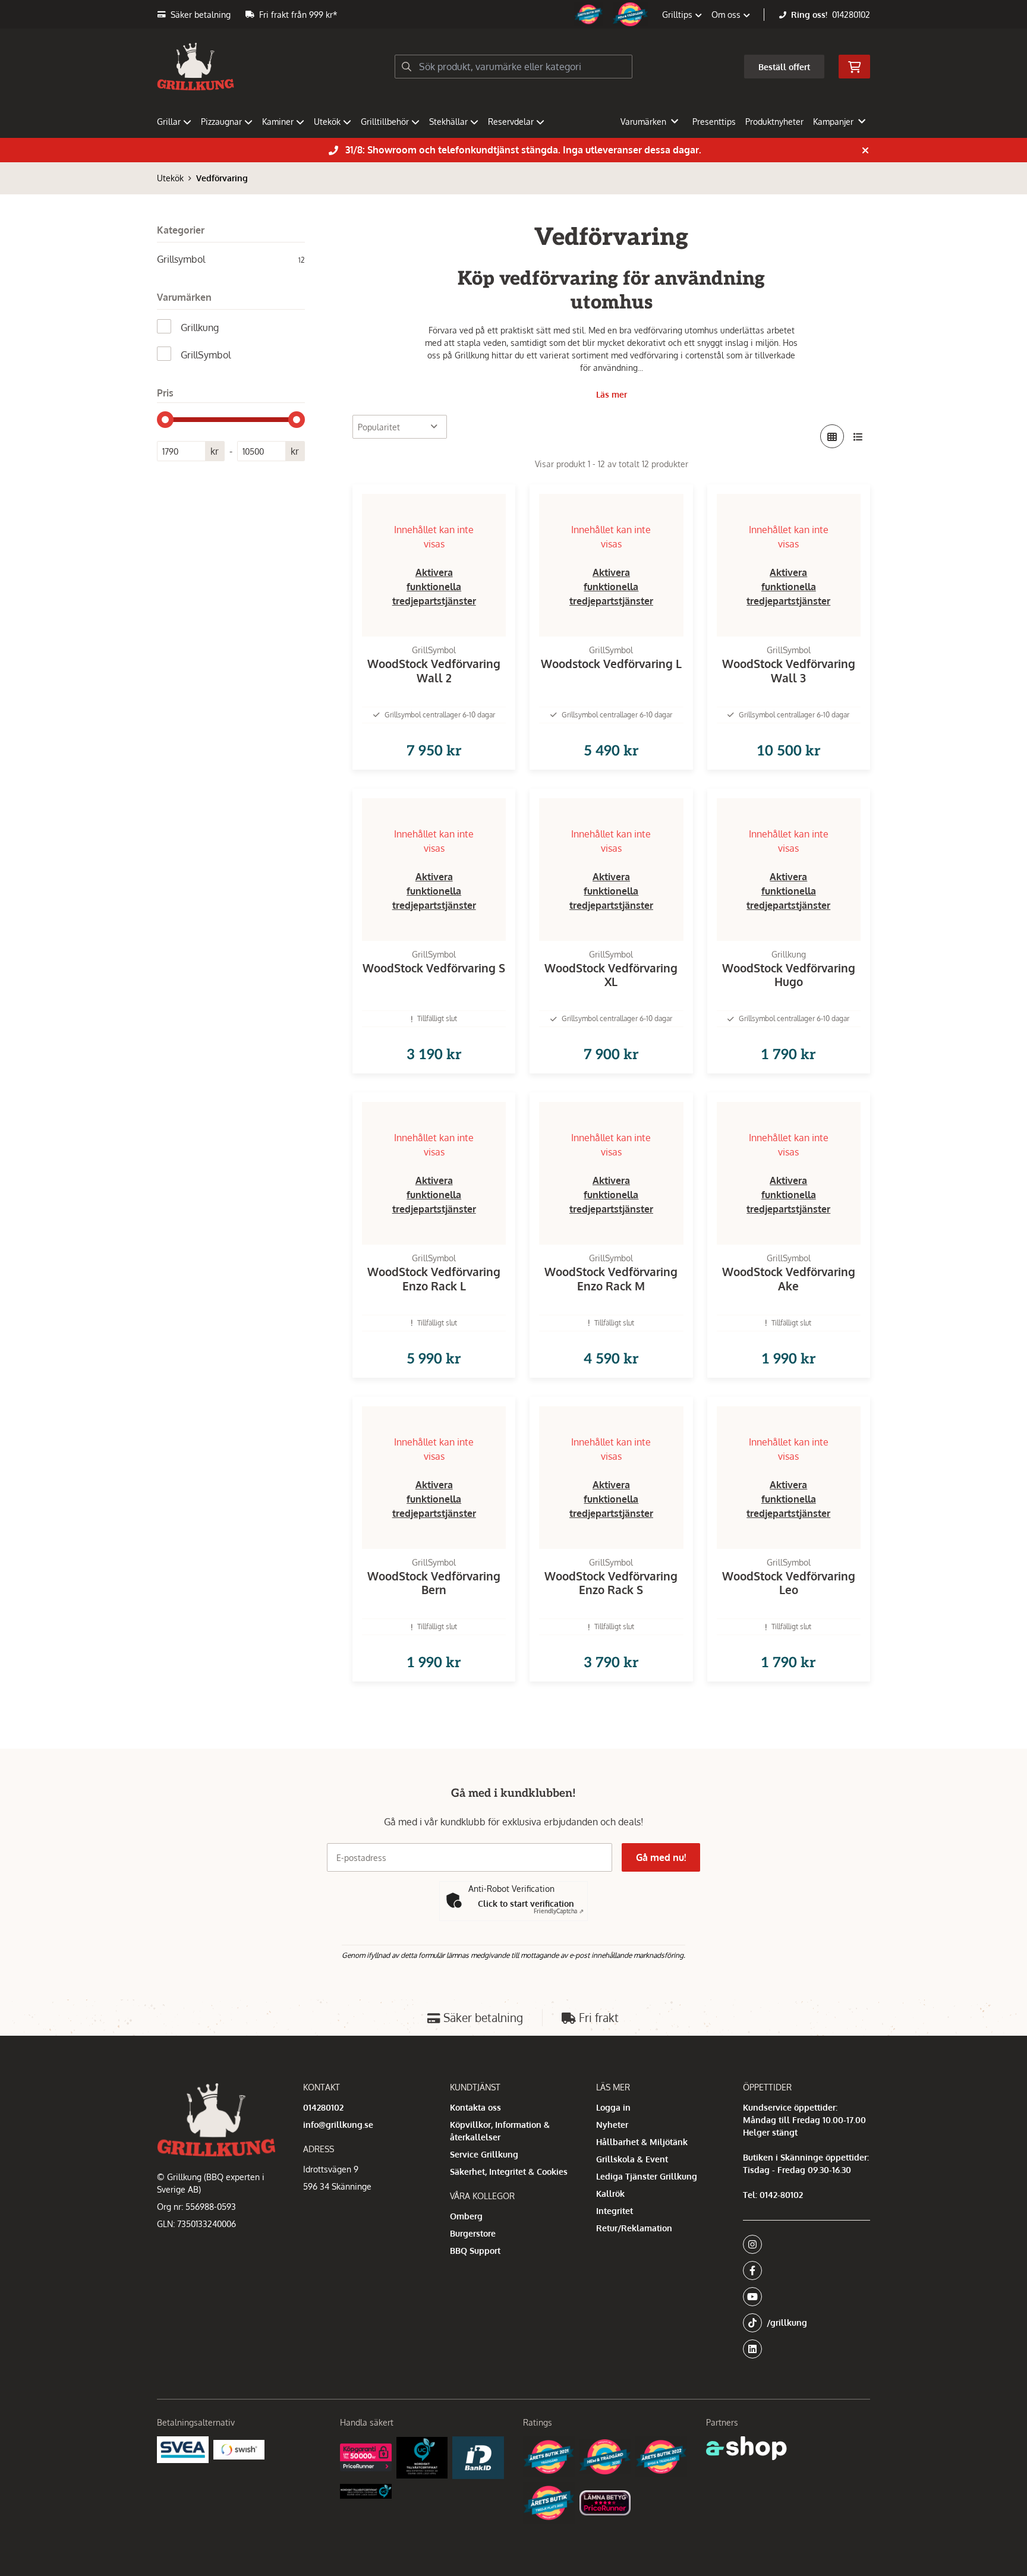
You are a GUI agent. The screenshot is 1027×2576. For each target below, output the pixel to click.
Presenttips (714, 122)
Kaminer (278, 122)
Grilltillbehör (385, 122)
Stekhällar (448, 122)
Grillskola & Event (632, 2159)
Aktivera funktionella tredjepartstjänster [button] (434, 587)
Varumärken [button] (643, 122)
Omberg (466, 2216)
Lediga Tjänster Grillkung (647, 2176)
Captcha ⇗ (559, 1911)
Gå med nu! (661, 1857)
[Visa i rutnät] (832, 436)
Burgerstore (473, 2233)
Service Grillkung (484, 2154)
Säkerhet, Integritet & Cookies (509, 2172)
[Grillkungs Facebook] (803, 2270)
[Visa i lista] (858, 436)
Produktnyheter (774, 122)
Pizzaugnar (221, 122)
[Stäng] (865, 150)
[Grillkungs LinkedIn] (807, 2349)
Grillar (169, 122)
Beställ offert (784, 67)
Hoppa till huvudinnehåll (509, 16)
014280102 (851, 15)
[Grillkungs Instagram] (803, 2244)
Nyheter (612, 2125)
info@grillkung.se (338, 2125)
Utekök (327, 122)
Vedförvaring (222, 178)
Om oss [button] (727, 15)
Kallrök (610, 2194)
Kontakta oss (475, 2107)
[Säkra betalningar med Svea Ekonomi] (183, 2450)
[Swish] (239, 2449)
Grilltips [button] (678, 15)
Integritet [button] (615, 2211)
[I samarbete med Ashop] (746, 2448)
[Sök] (407, 67)
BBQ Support (475, 2251)
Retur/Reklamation (634, 2228)
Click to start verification (526, 1903)
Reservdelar (511, 122)
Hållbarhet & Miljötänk (642, 2142)
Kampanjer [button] (833, 122)
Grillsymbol (231, 259)
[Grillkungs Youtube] (803, 2297)
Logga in (613, 2107)
